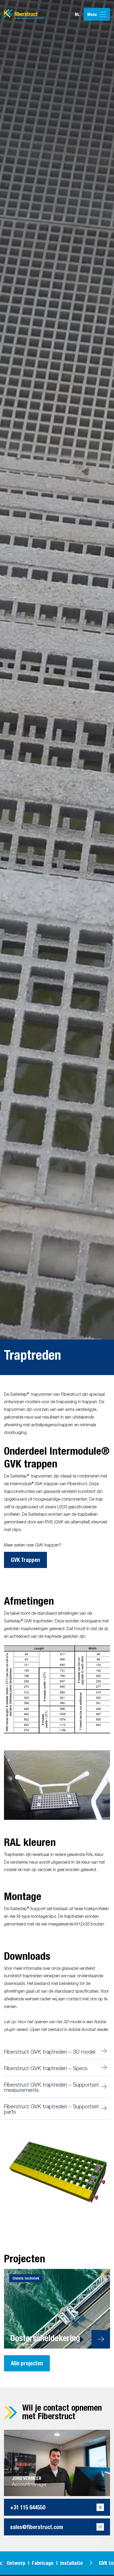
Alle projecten (27, 2363)
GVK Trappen (25, 1560)
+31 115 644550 (28, 2507)
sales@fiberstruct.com (37, 2527)
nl (77, 14)
